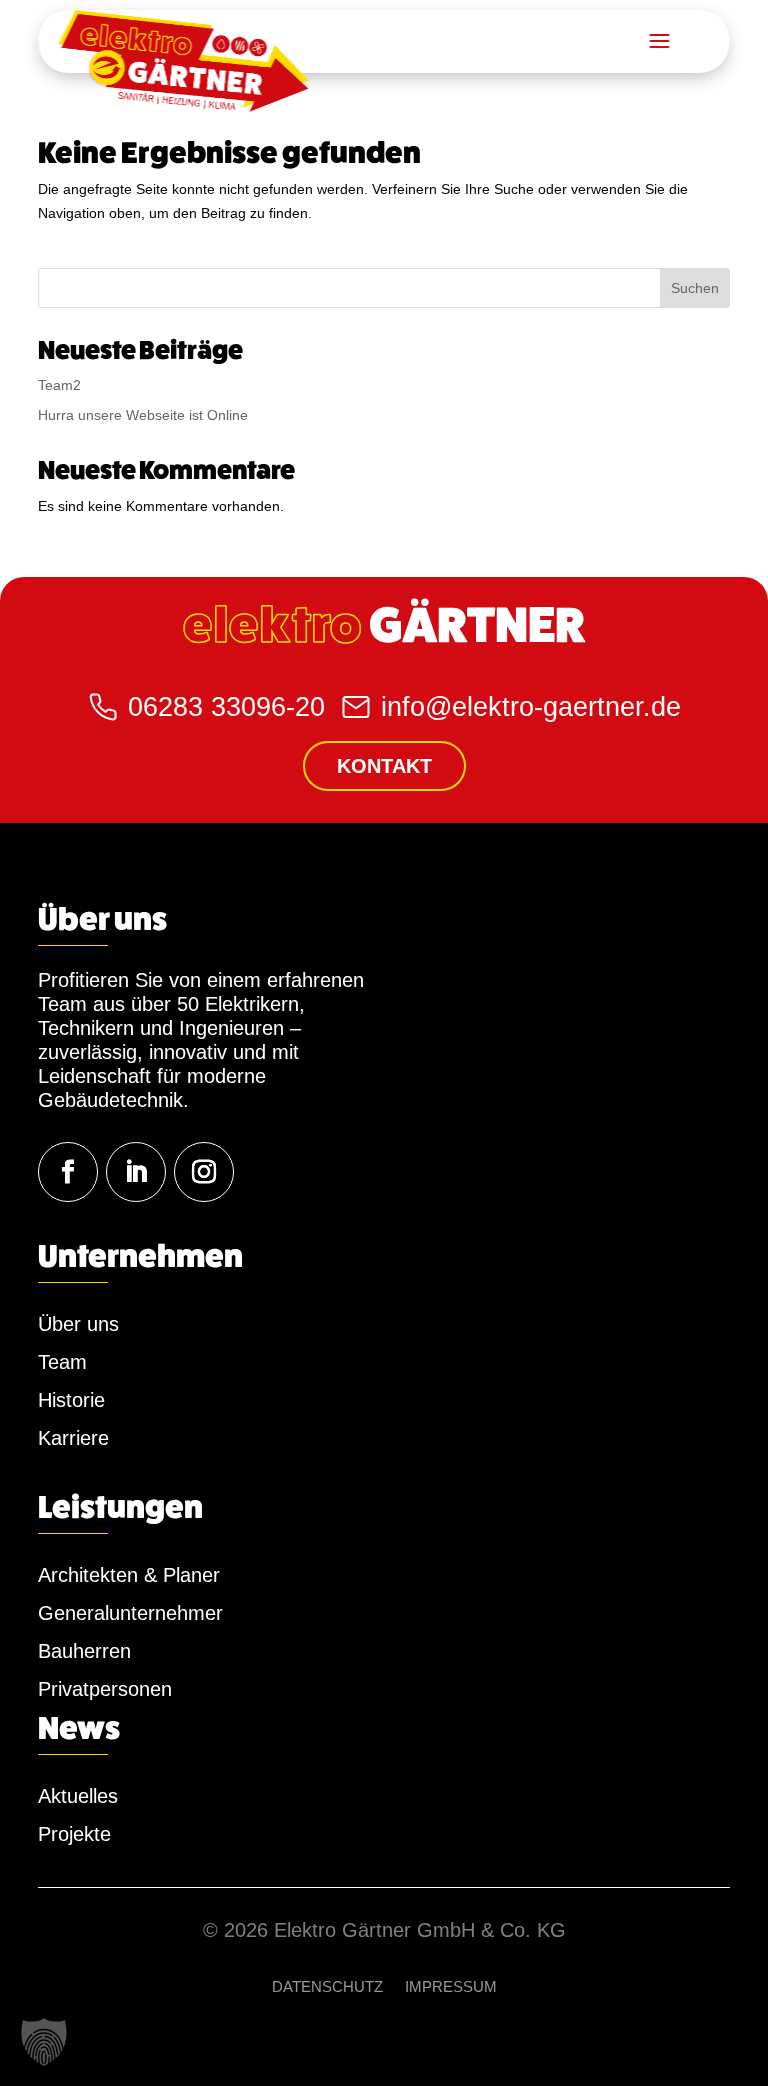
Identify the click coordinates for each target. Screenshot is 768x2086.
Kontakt (384, 766)
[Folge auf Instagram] (204, 1172)
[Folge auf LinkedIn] (136, 1172)
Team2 (59, 385)
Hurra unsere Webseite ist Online (143, 415)
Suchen (695, 288)
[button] (44, 2042)
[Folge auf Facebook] (68, 1172)
